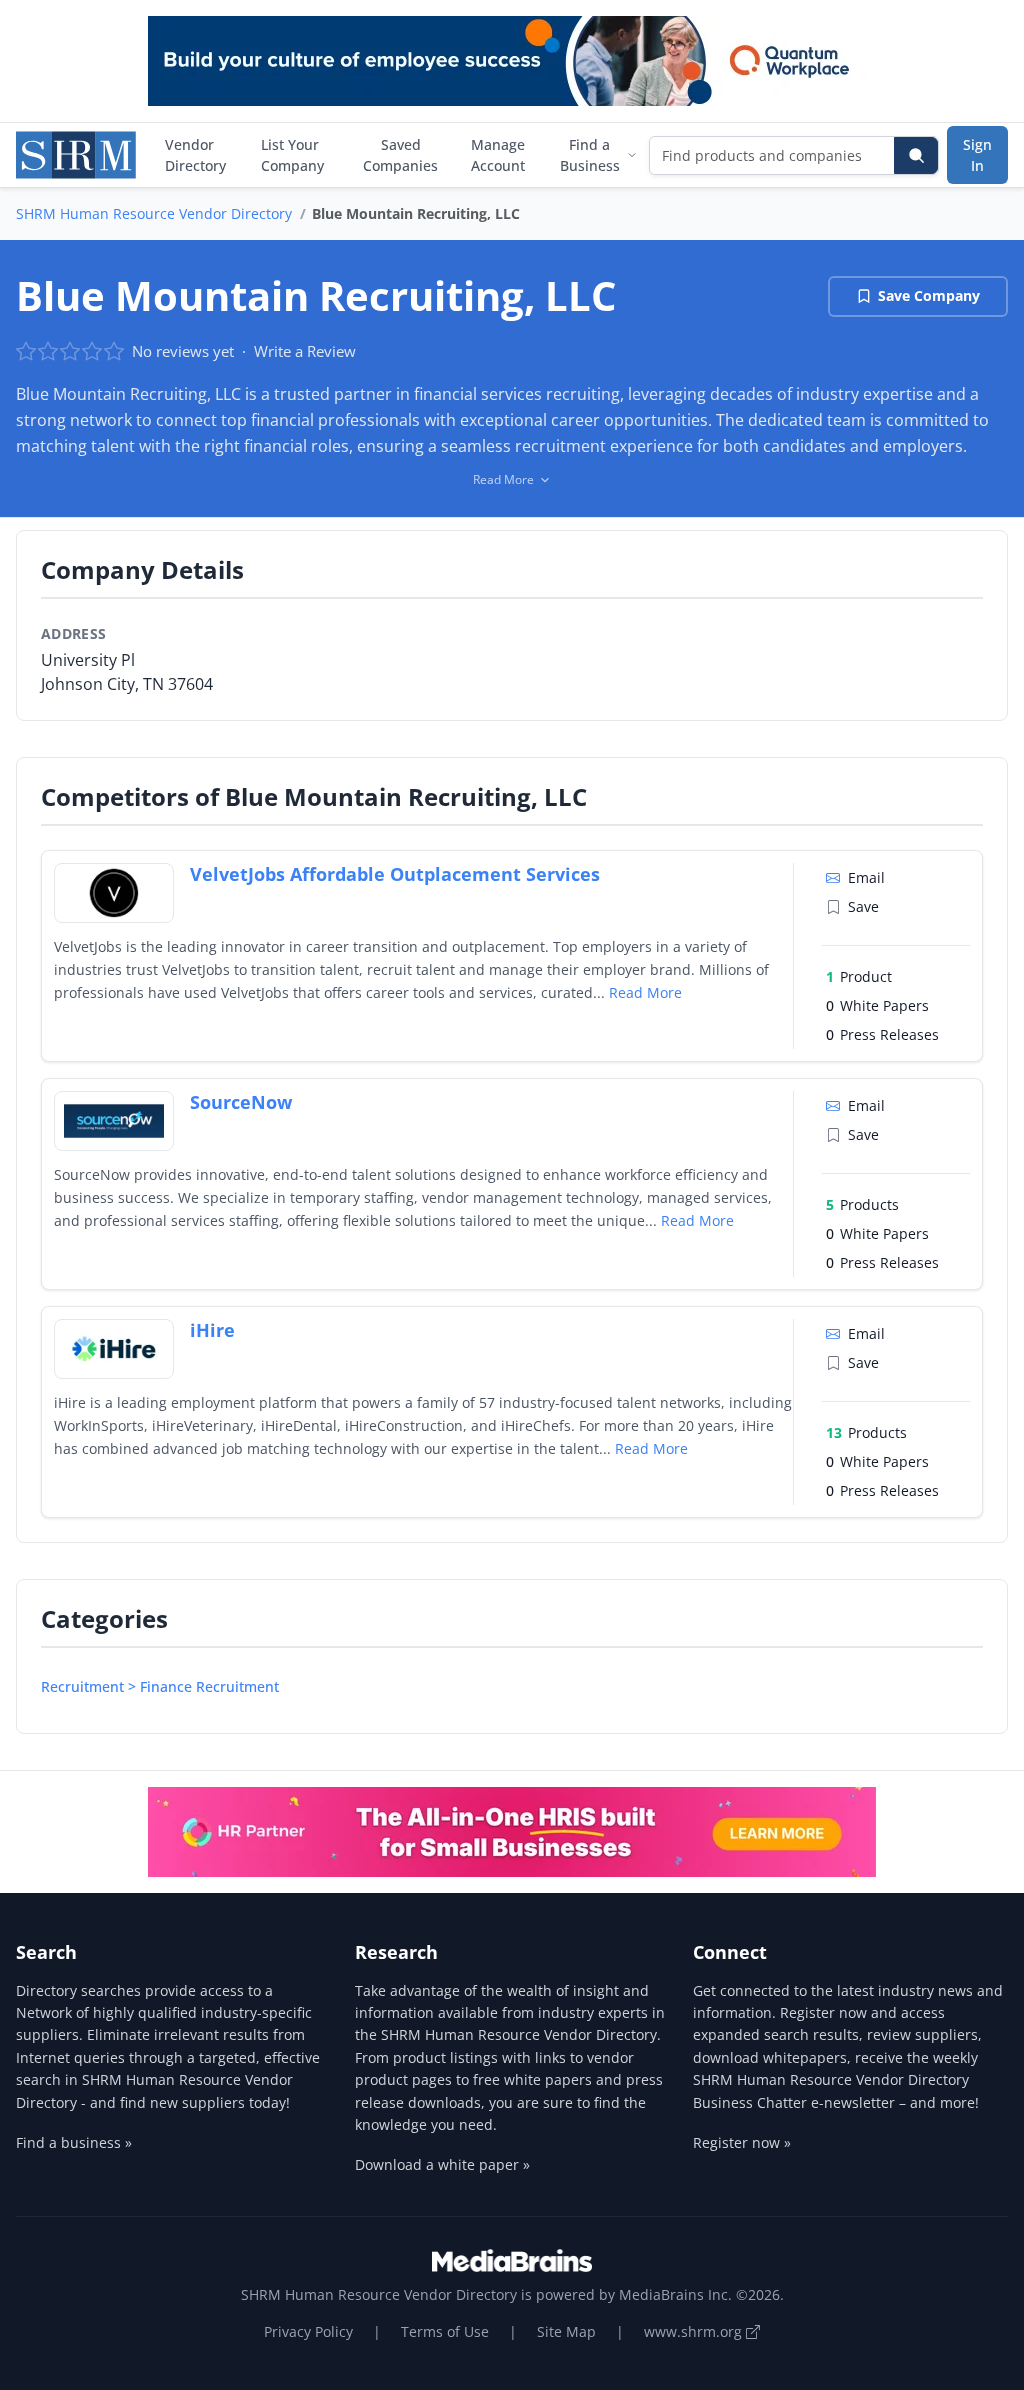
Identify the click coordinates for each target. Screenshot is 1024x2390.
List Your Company (292, 155)
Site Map (566, 2331)
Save (863, 906)
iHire (212, 1330)
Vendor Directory (195, 155)
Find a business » (74, 2142)
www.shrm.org (695, 2331)
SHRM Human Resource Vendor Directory (154, 213)
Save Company (929, 295)
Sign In (977, 155)
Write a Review (305, 351)
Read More (645, 992)
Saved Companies (400, 155)
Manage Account (498, 155)
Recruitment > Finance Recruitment (160, 1686)
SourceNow (241, 1102)
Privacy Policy (308, 2331)
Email (866, 877)
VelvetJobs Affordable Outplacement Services (395, 874)
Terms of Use (445, 2331)
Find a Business (590, 155)
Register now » (742, 2142)
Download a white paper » (442, 2164)
